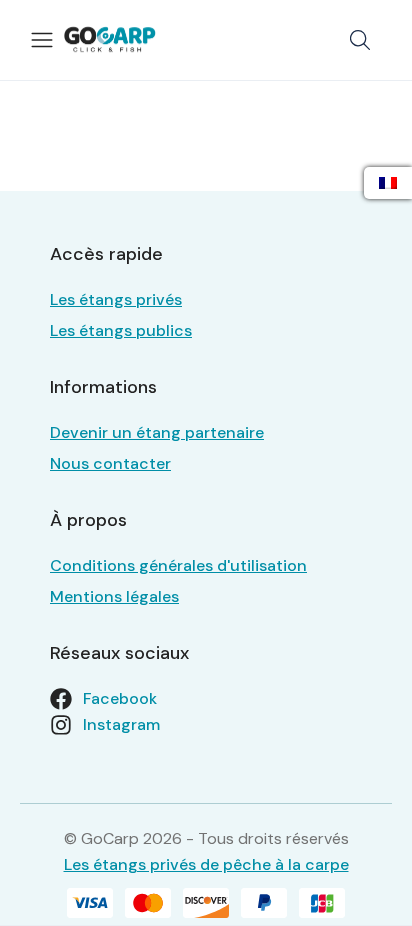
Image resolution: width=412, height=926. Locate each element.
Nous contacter (110, 463)
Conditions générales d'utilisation (178, 565)
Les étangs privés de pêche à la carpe (206, 864)
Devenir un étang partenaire (157, 432)
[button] (360, 40)
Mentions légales (114, 596)
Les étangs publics (121, 330)
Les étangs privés (116, 299)
